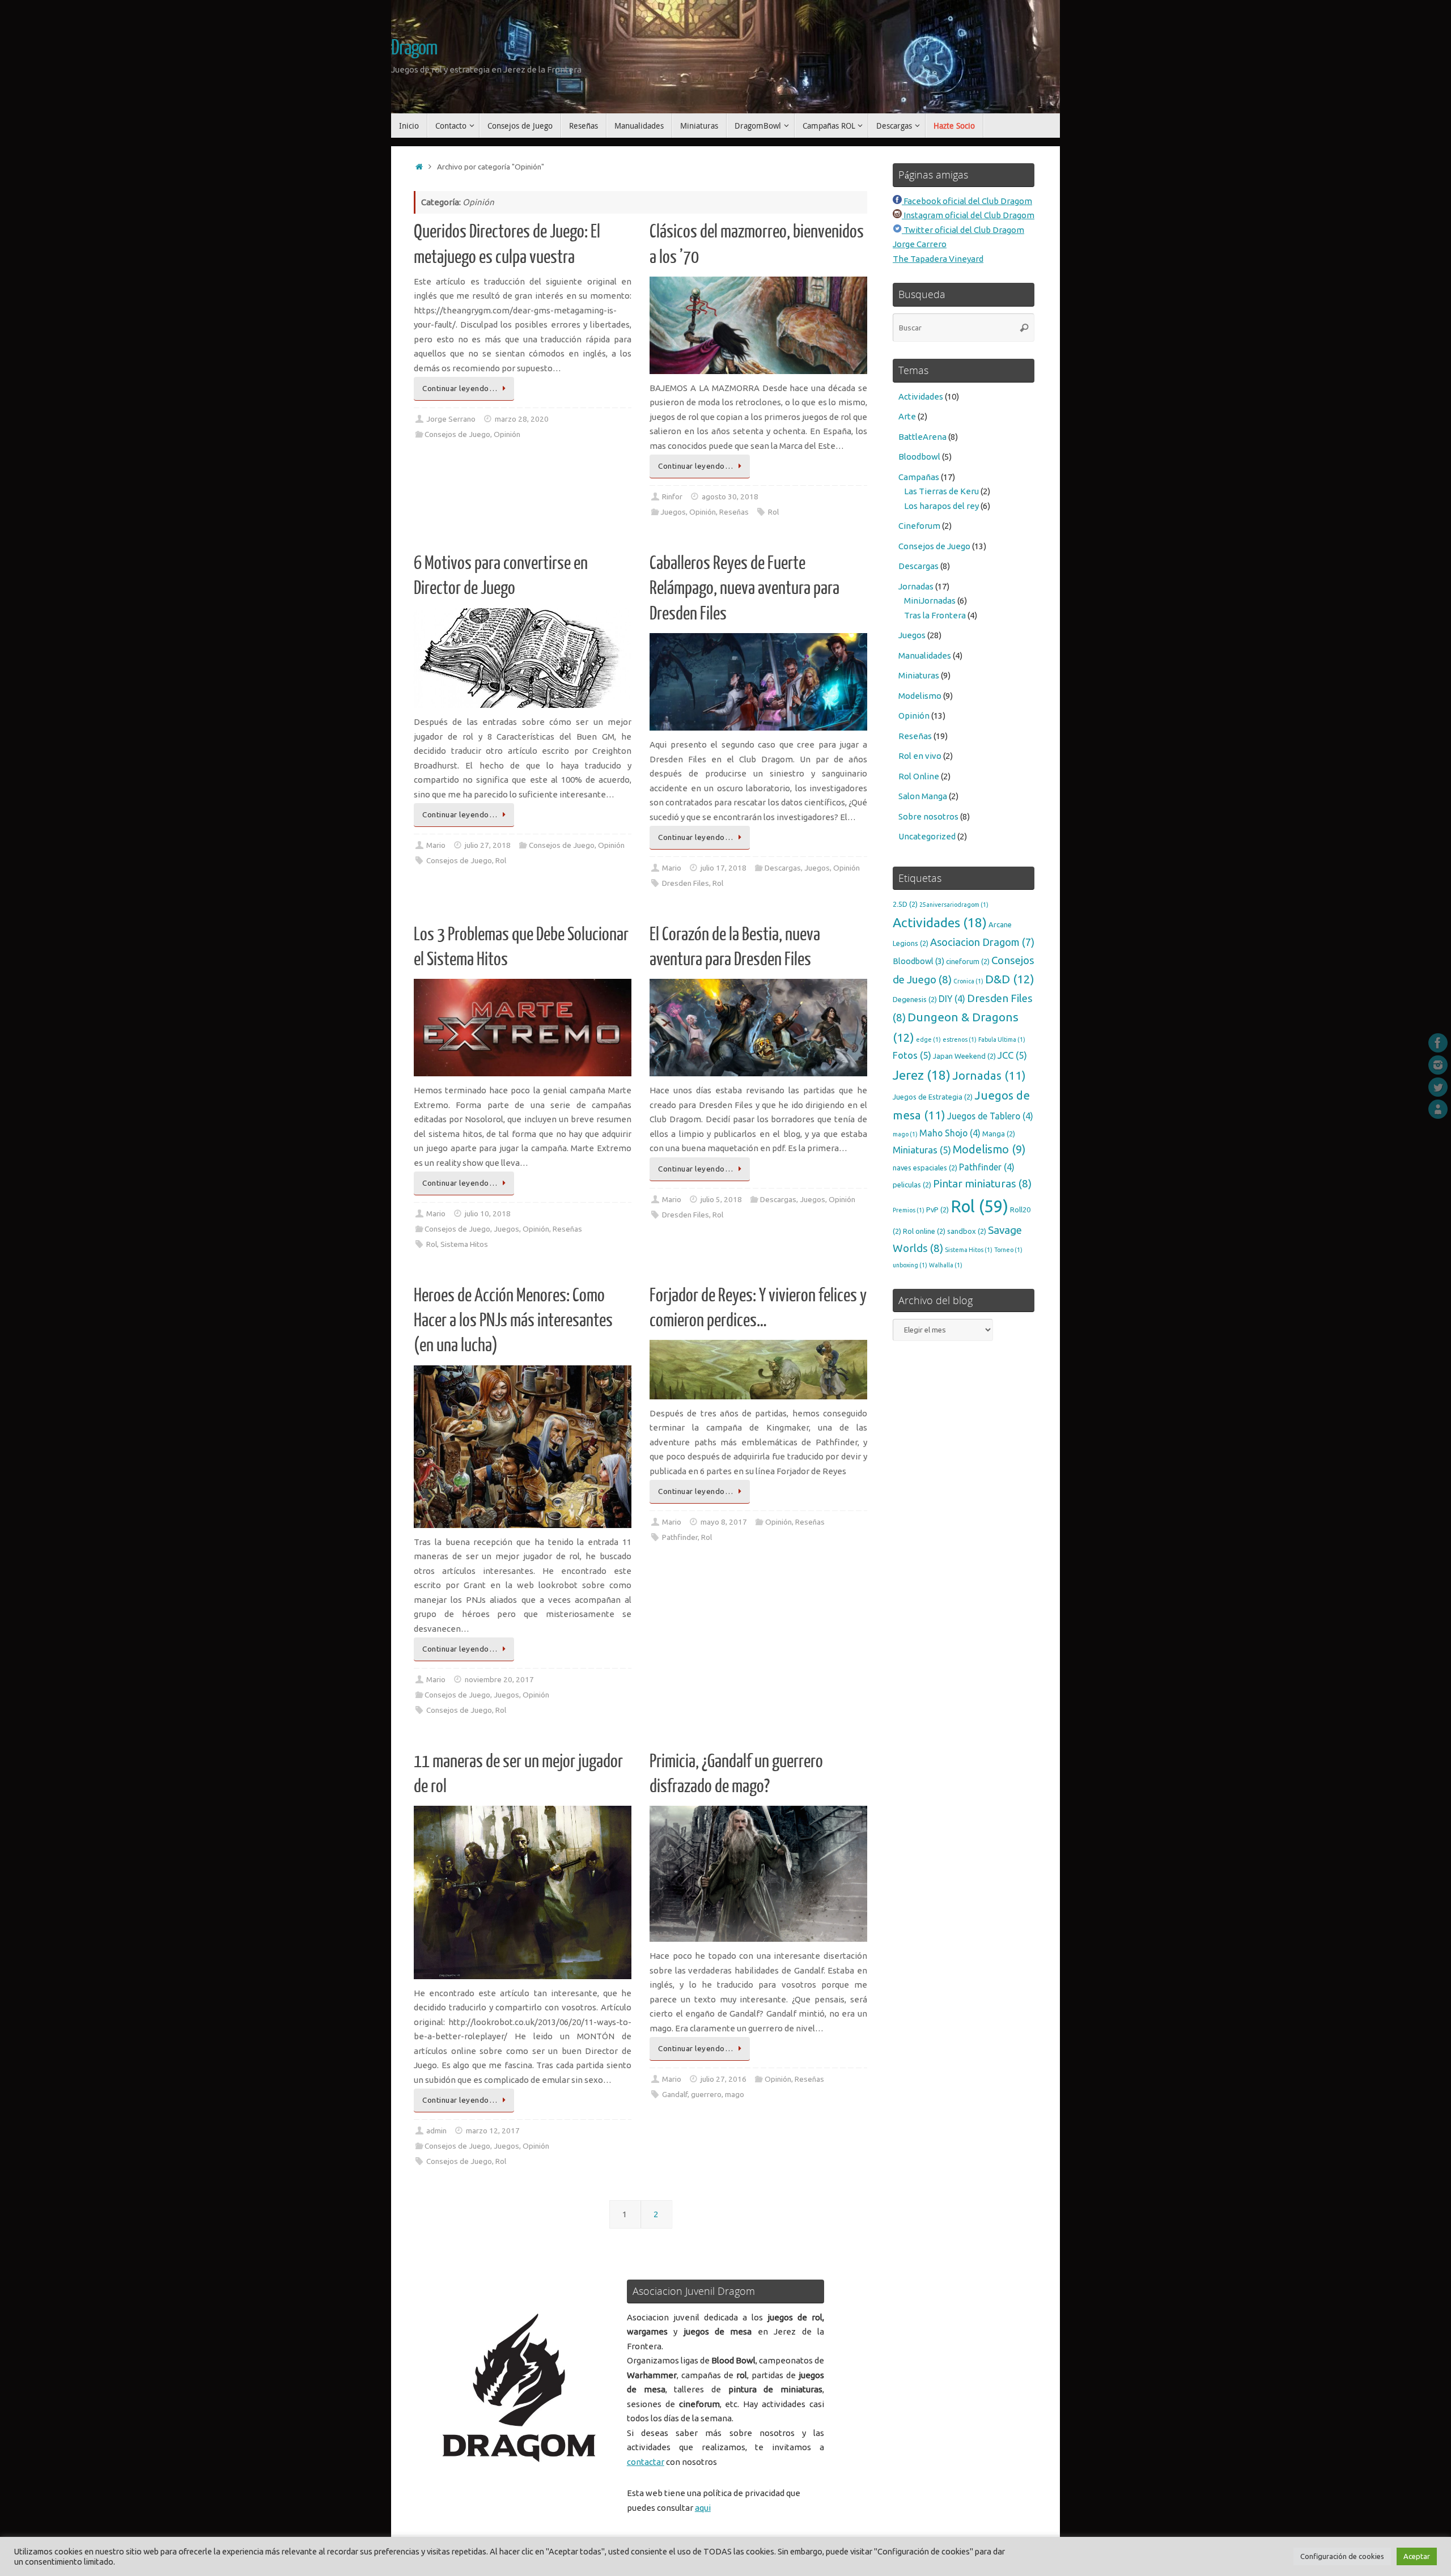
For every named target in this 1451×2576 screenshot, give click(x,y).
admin (436, 2131)
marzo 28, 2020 (522, 419)
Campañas (919, 477)
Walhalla (946, 1265)
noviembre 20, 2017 (499, 1679)
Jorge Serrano (451, 419)
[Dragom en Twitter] (1438, 1087)
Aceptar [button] (1417, 2556)
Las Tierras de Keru (941, 491)
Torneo (1008, 1250)
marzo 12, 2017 (493, 2131)
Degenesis (915, 999)
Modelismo (920, 696)
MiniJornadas (930, 600)
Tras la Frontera (935, 615)
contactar (646, 2462)
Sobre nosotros (928, 816)
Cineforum (919, 526)
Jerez (922, 1075)
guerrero (706, 2094)
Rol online (924, 1231)
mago (735, 2094)
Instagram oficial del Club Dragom (968, 215)
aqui (703, 2508)
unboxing (910, 1265)
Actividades (921, 396)
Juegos (673, 512)
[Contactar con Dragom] (1438, 1109)
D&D (1010, 979)
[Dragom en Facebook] (1438, 1043)
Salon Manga (923, 796)
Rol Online (919, 776)
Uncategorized (927, 836)
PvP (937, 1210)
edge (928, 1039)
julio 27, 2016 (724, 2079)
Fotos (912, 1055)
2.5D (905, 904)
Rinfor (672, 496)
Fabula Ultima (1002, 1039)
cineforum (968, 961)
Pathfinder (680, 1537)
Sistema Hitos (464, 1244)
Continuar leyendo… (460, 388)
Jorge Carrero (920, 244)
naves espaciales (925, 1168)
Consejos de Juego (457, 434)
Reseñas (734, 512)
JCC (1012, 1055)
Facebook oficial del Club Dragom (967, 201)
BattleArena (922, 437)
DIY (952, 999)
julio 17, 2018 (724, 868)
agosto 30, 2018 (730, 496)
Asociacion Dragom (982, 942)
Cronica (968, 981)
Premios (909, 1210)
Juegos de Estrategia (933, 1097)
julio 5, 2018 (721, 1199)
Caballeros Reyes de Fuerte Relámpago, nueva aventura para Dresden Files (744, 588)
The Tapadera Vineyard (938, 259)
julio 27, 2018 (488, 845)
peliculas (912, 1185)
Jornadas (916, 586)
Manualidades (925, 655)
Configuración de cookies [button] (1342, 2556)
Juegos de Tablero (990, 1116)
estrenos (960, 1039)
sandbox (967, 1231)
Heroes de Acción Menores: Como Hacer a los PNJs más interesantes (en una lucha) (513, 1321)
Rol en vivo (920, 756)
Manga (999, 1134)
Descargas (783, 868)
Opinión (507, 434)
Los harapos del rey (941, 506)
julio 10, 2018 (488, 1213)
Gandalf (675, 2094)
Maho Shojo (950, 1133)
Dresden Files (686, 883)
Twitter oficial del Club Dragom (963, 230)
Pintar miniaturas (982, 1183)
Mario (436, 845)
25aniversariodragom (954, 905)
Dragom (414, 48)
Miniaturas (919, 675)
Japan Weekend (964, 1056)
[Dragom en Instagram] (1438, 1065)
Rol (773, 512)
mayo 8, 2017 (724, 1522)
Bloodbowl (919, 457)
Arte (907, 416)
